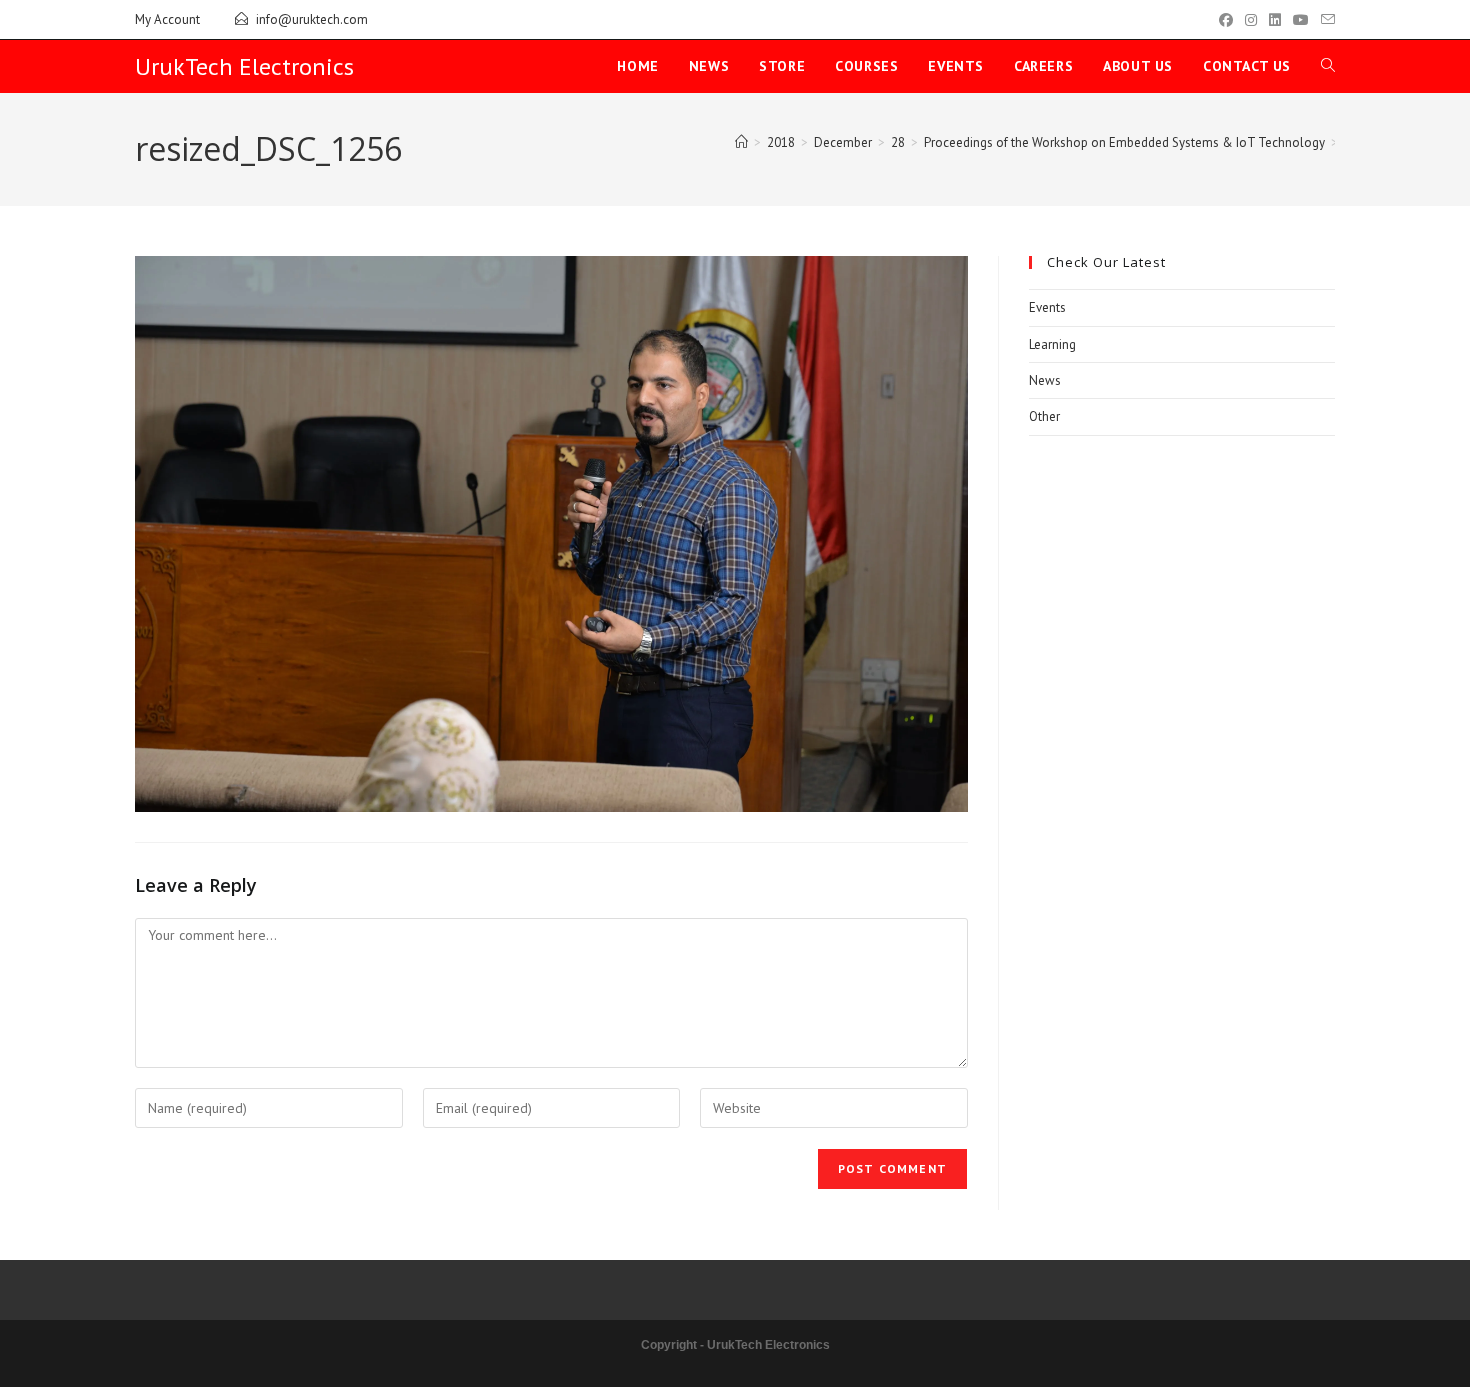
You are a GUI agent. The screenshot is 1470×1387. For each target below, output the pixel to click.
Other (1044, 416)
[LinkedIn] (1275, 20)
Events (1047, 307)
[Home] (741, 142)
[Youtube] (1301, 20)
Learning (1052, 344)
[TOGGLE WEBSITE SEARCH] (1328, 66)
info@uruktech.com (312, 19)
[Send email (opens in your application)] (1325, 20)
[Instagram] (1251, 20)
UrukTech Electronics (244, 66)
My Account (167, 19)
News (1045, 380)
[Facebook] (1226, 20)
